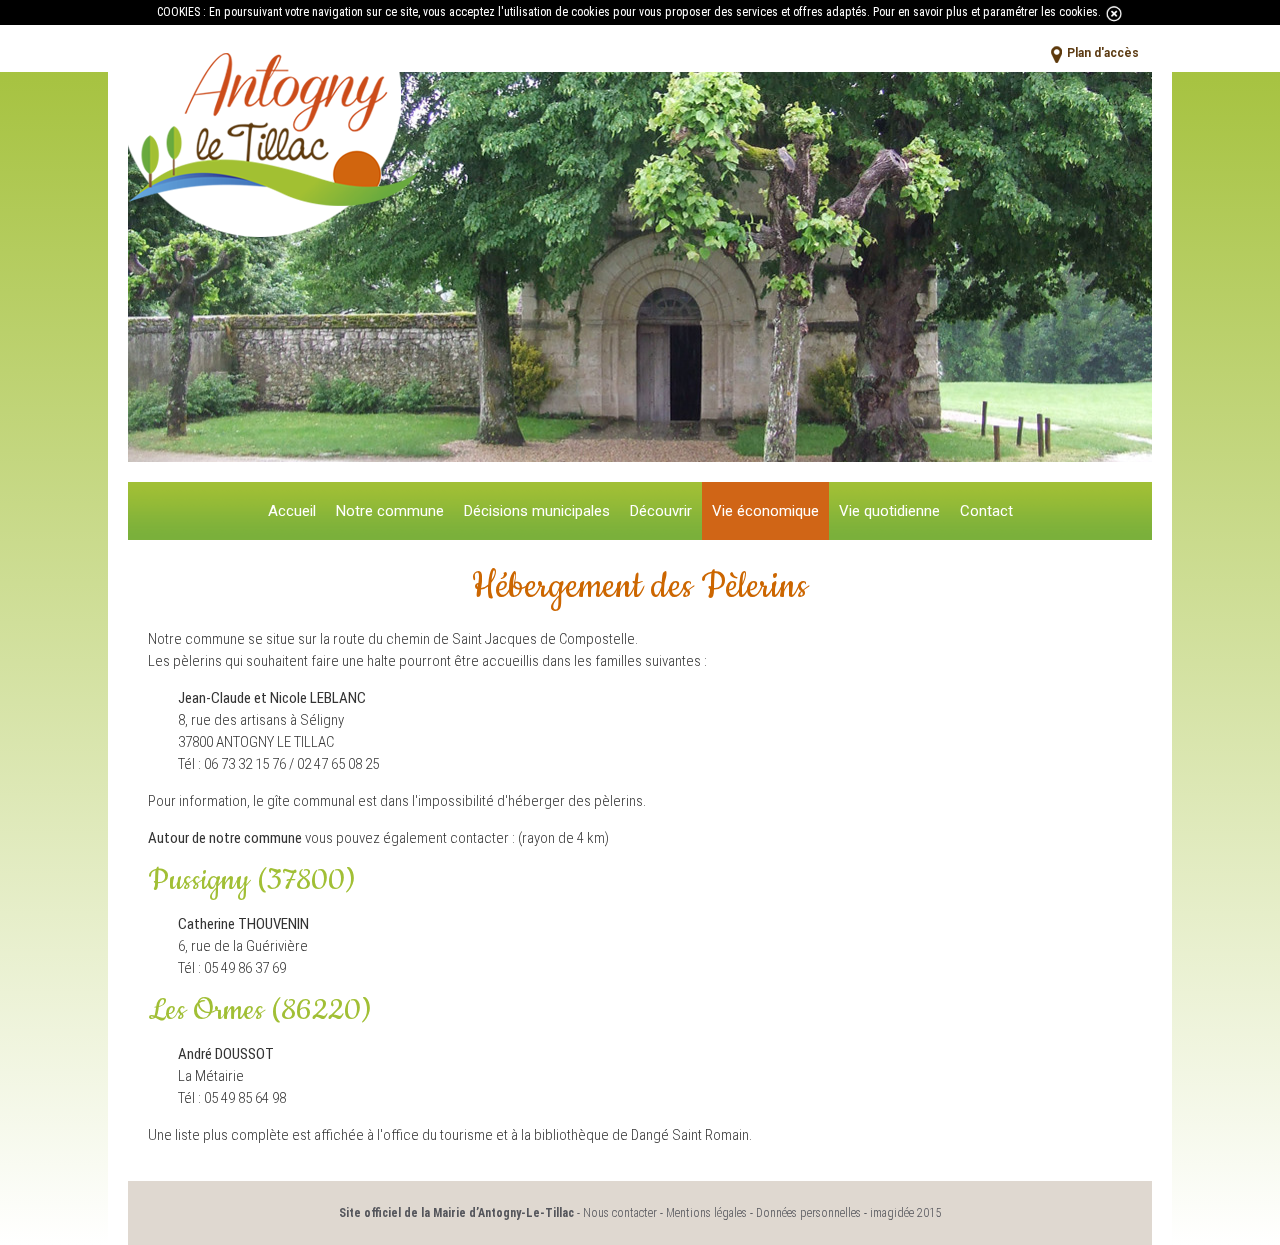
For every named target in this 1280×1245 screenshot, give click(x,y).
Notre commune (390, 511)
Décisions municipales (537, 511)
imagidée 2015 (905, 1213)
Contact (986, 511)
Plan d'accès (1103, 53)
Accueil (292, 511)
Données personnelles (808, 1213)
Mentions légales (706, 1213)
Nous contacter (620, 1213)
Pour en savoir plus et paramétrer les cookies (985, 12)
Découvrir (661, 511)
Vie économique (765, 511)
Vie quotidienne (889, 511)
